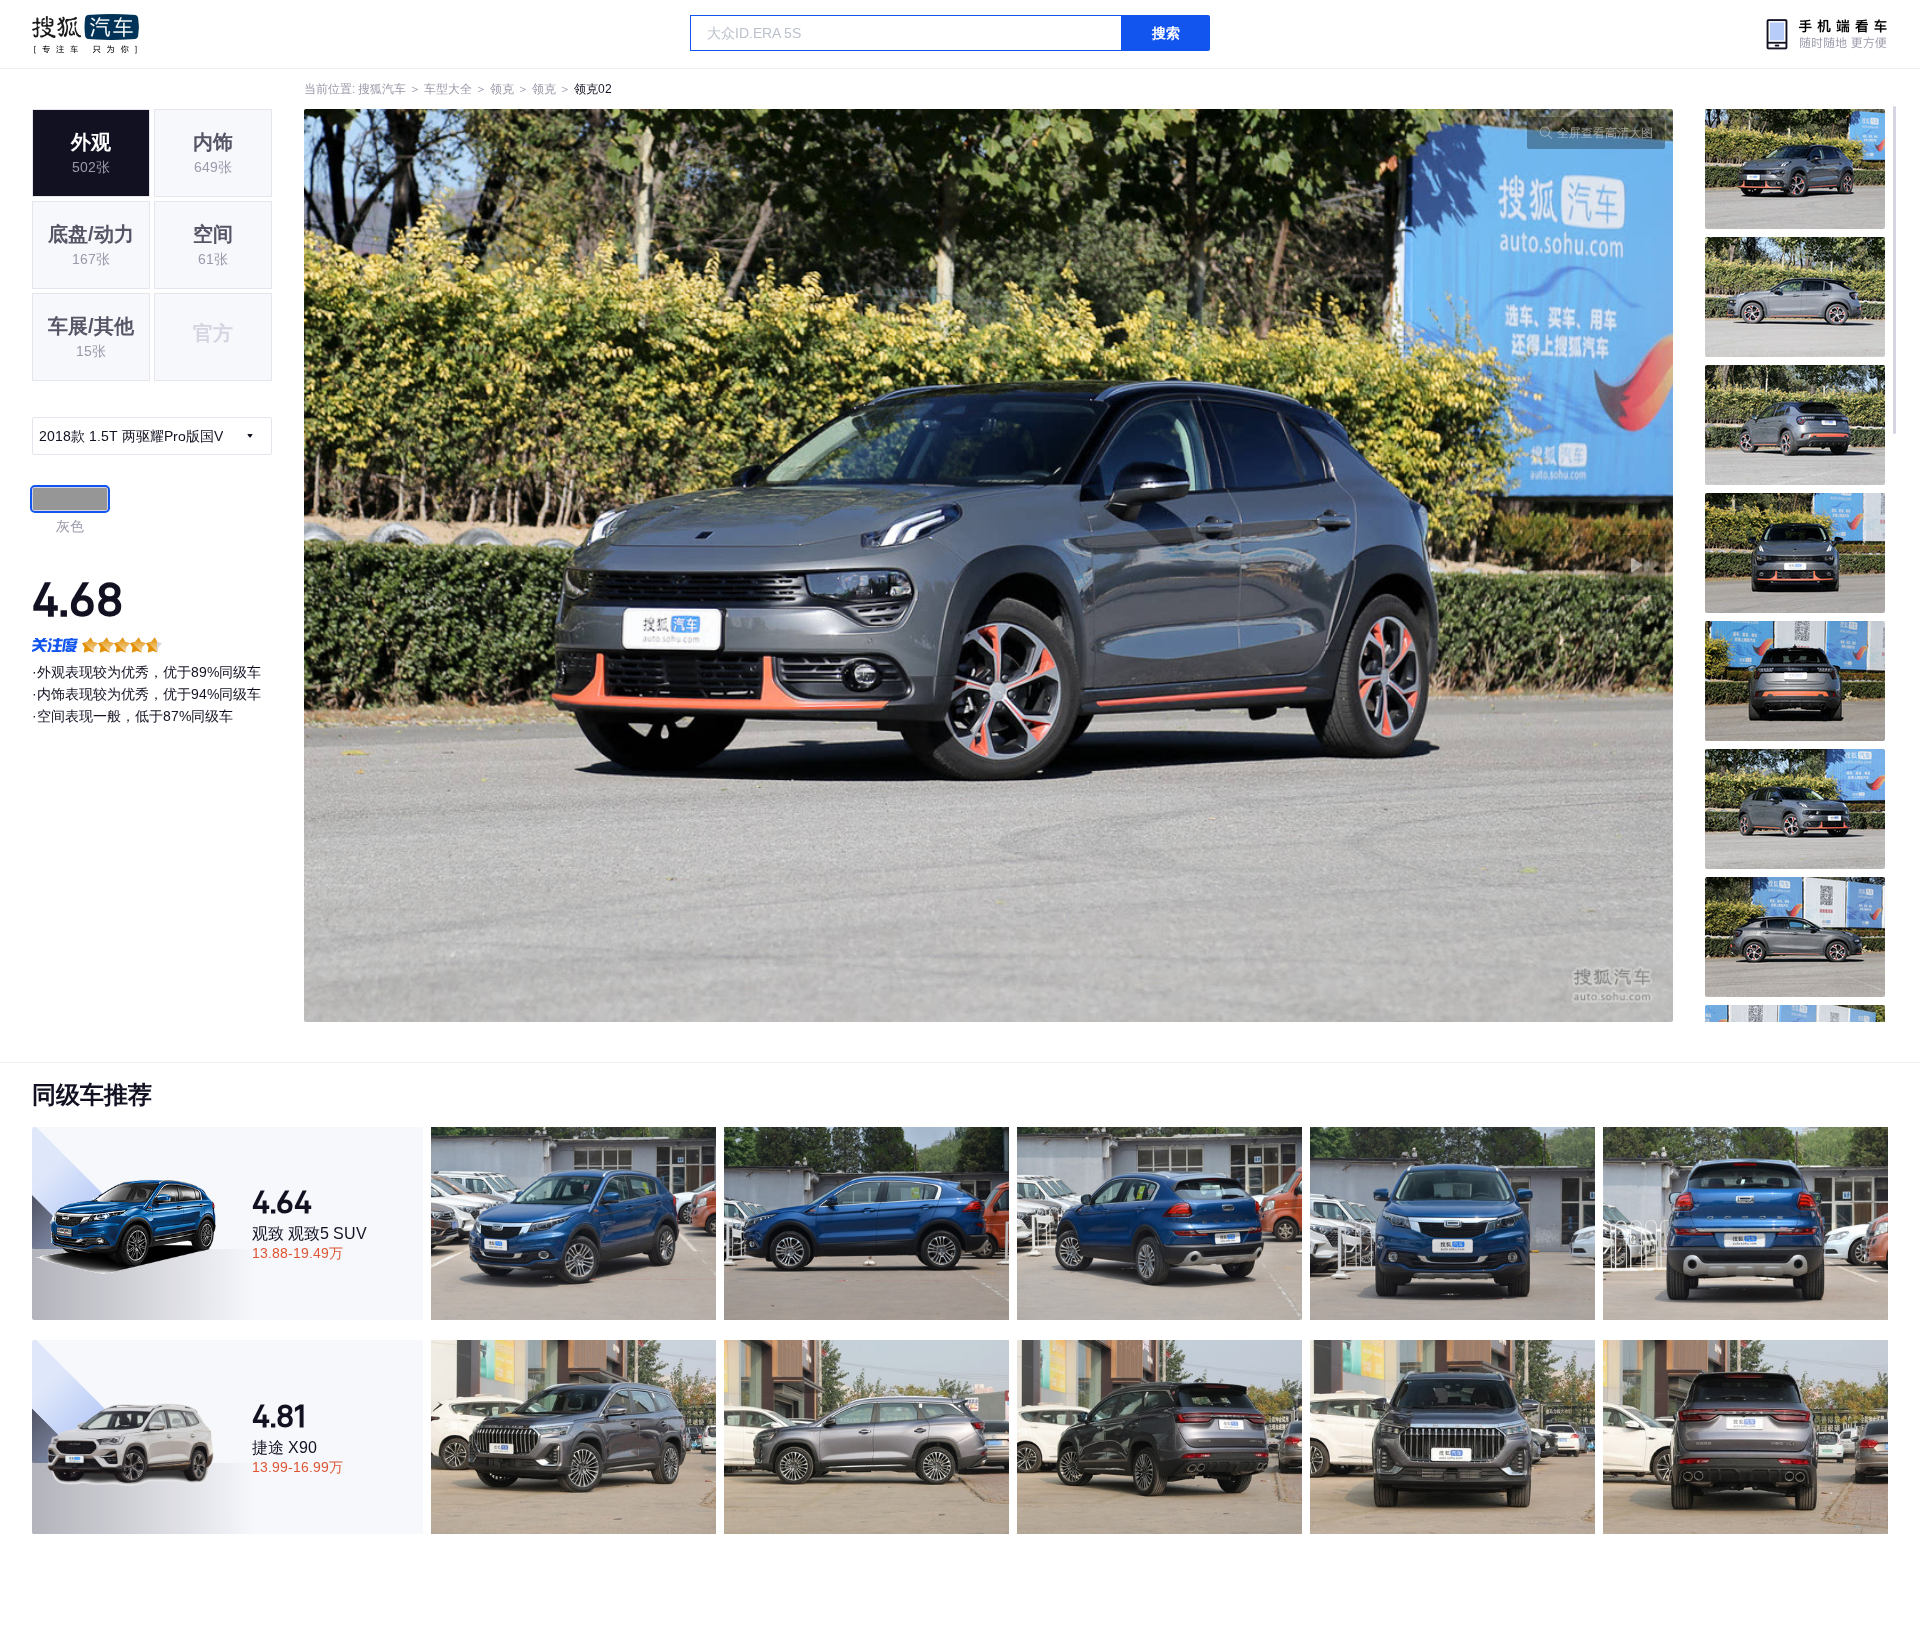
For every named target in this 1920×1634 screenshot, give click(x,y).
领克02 (593, 89)
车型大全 (448, 89)
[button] (646, 565)
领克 (502, 89)
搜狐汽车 (85, 34)
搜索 (1166, 33)
